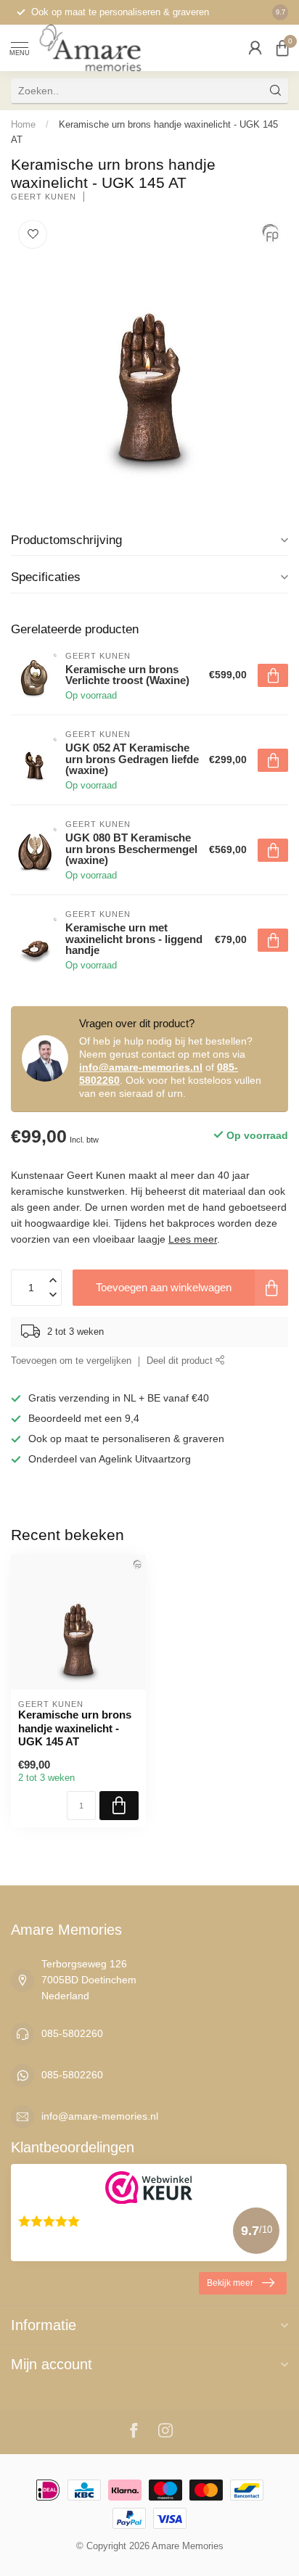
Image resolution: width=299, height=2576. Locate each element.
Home (23, 124)
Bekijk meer (230, 2283)
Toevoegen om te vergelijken (71, 1361)
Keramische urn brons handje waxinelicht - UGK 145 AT (75, 1728)
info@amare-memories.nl (141, 1067)
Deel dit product (181, 1361)
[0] (282, 48)
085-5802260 (72, 2033)
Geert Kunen (44, 197)
